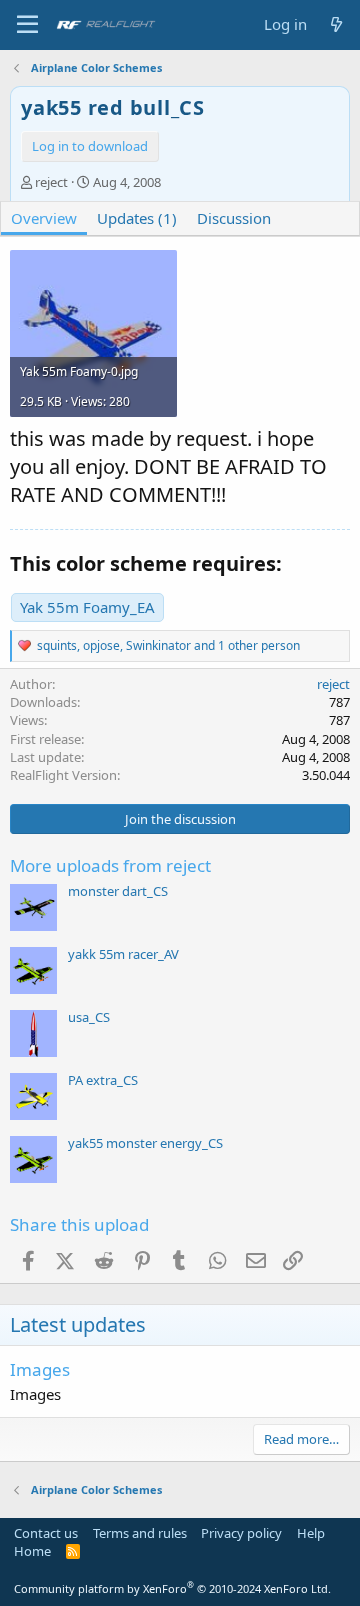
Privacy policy (241, 1533)
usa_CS (89, 1017)
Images (40, 1369)
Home (32, 1551)
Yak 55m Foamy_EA (87, 607)
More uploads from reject (110, 865)
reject (51, 182)
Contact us (46, 1533)
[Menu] (27, 25)
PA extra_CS (103, 1080)
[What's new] (336, 24)
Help (311, 1533)
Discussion (234, 218)
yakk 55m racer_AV (123, 954)
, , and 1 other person (168, 645)
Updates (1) (137, 218)
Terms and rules (140, 1533)
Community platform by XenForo (172, 1588)
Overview (44, 218)
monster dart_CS (118, 891)
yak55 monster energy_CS (145, 1143)
